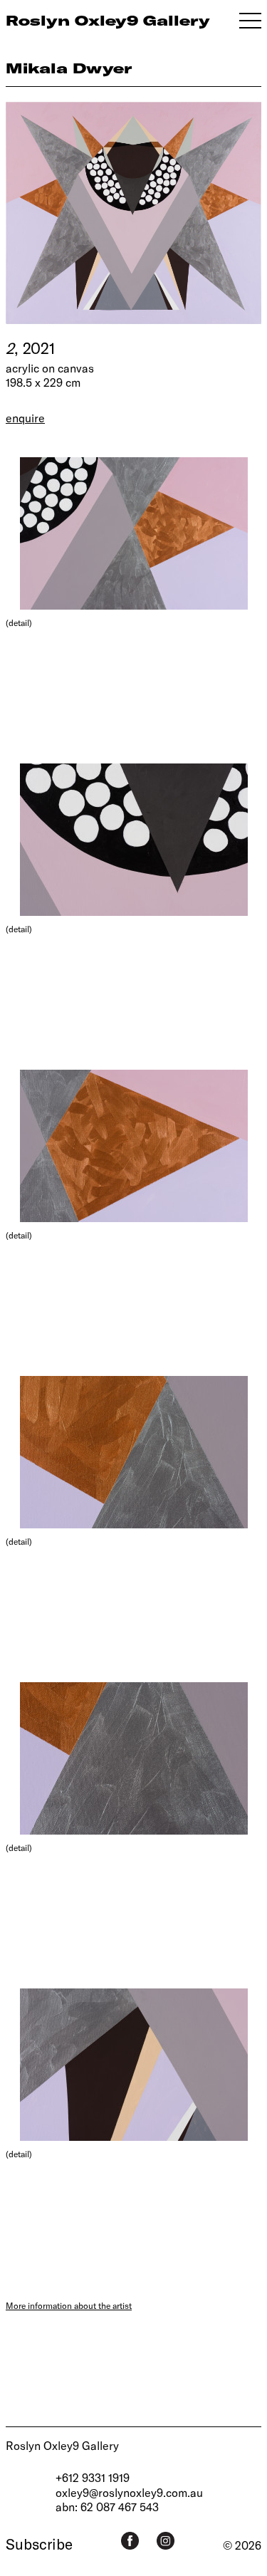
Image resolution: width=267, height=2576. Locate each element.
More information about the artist (69, 2305)
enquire (25, 418)
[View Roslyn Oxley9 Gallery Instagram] (166, 2541)
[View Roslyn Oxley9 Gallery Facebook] (130, 2541)
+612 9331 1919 (93, 2477)
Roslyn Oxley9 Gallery (62, 2445)
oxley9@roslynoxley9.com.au (129, 2492)
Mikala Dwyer (69, 68)
